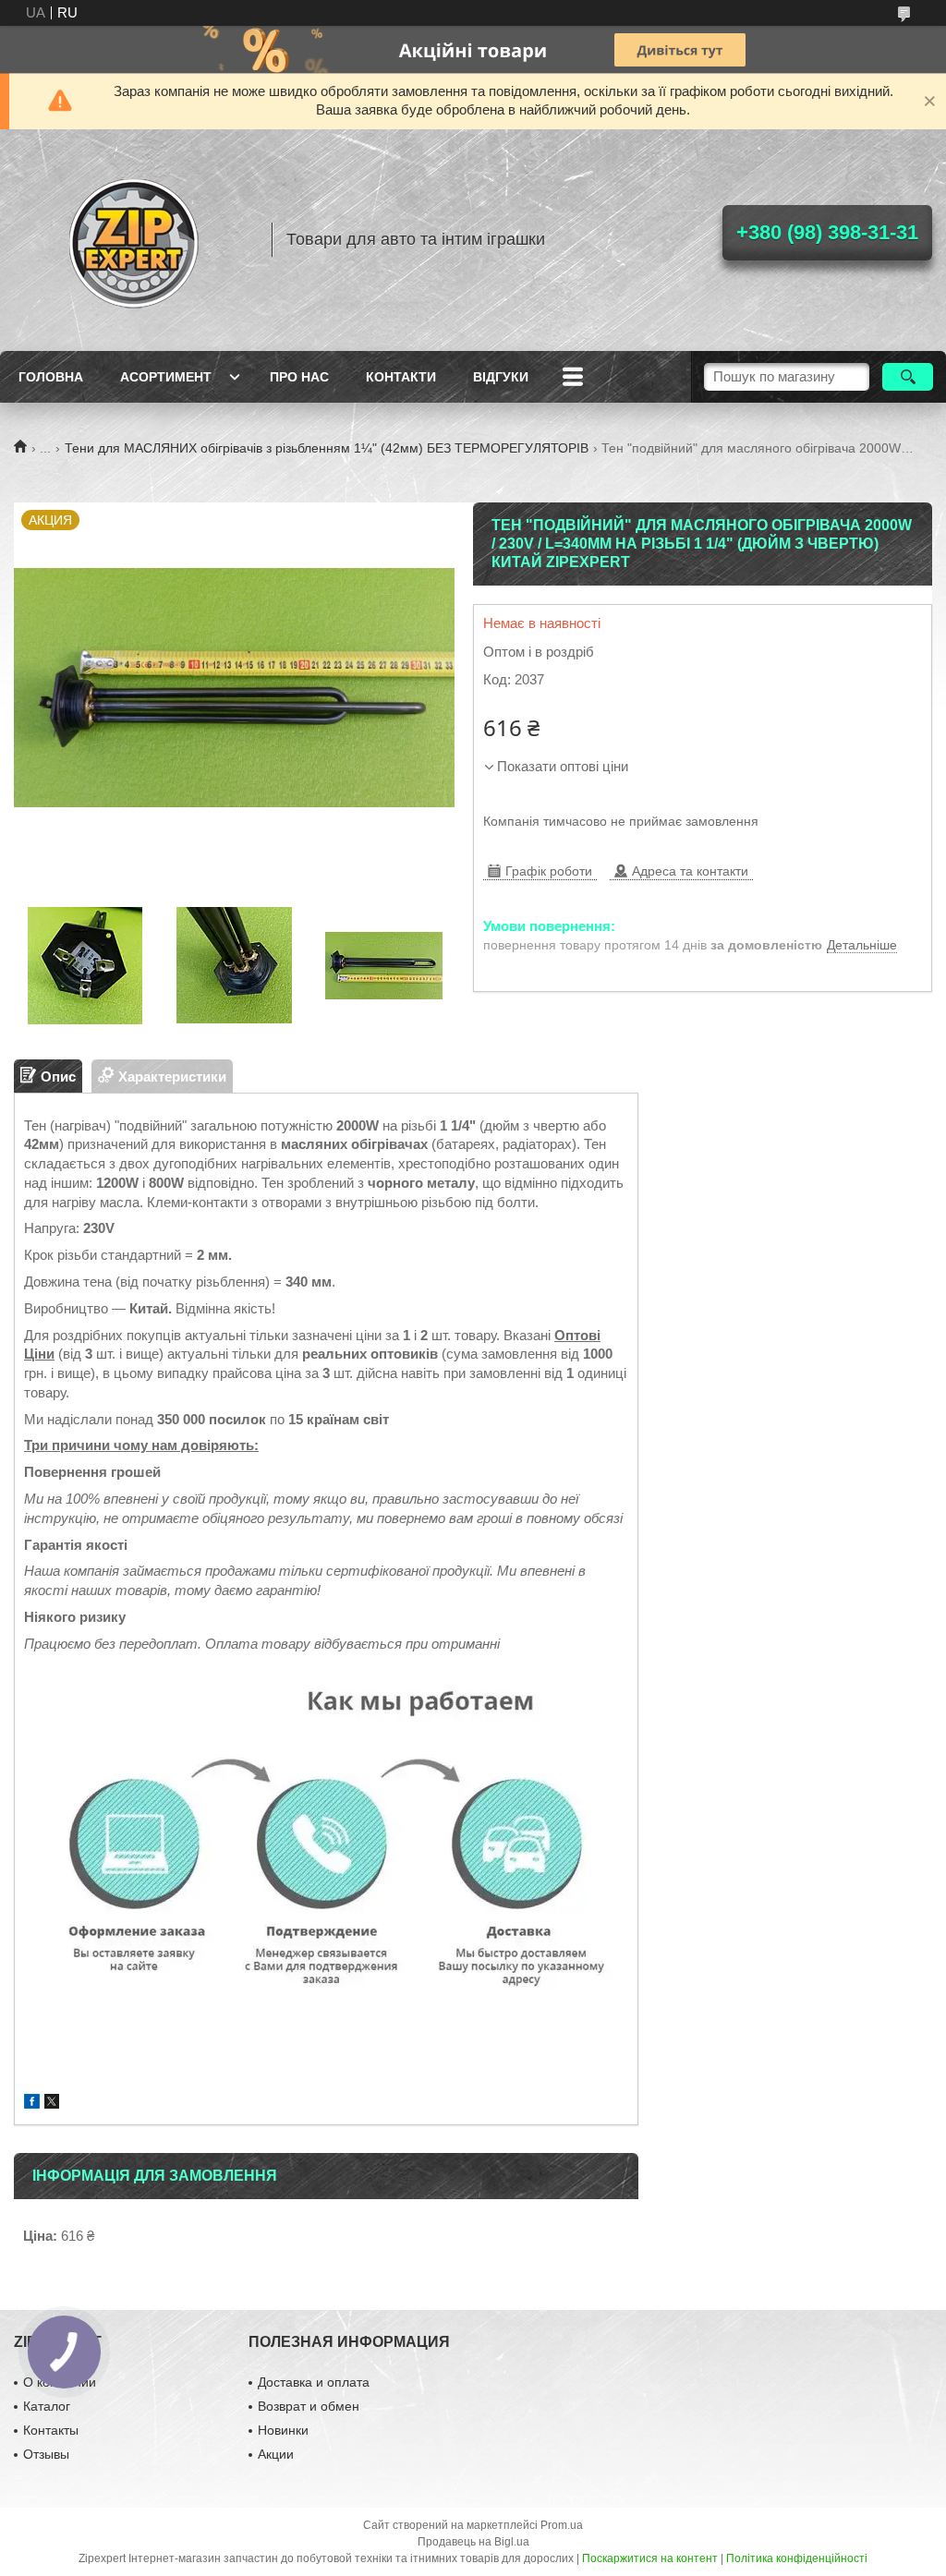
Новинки (283, 2430)
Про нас (299, 377)
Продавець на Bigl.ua (473, 2542)
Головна (51, 377)
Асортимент (166, 377)
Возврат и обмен (309, 2406)
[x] (52, 2104)
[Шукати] (908, 377)
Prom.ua (562, 2525)
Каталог (47, 2406)
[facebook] (32, 2104)
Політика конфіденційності (797, 2558)
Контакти (401, 377)
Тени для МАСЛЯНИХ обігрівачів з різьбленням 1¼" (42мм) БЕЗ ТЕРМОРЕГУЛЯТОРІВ (327, 448)
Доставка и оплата (314, 2382)
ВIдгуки (501, 377)
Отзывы (46, 2454)
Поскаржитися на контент (650, 2558)
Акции (276, 2454)
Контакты (51, 2430)
